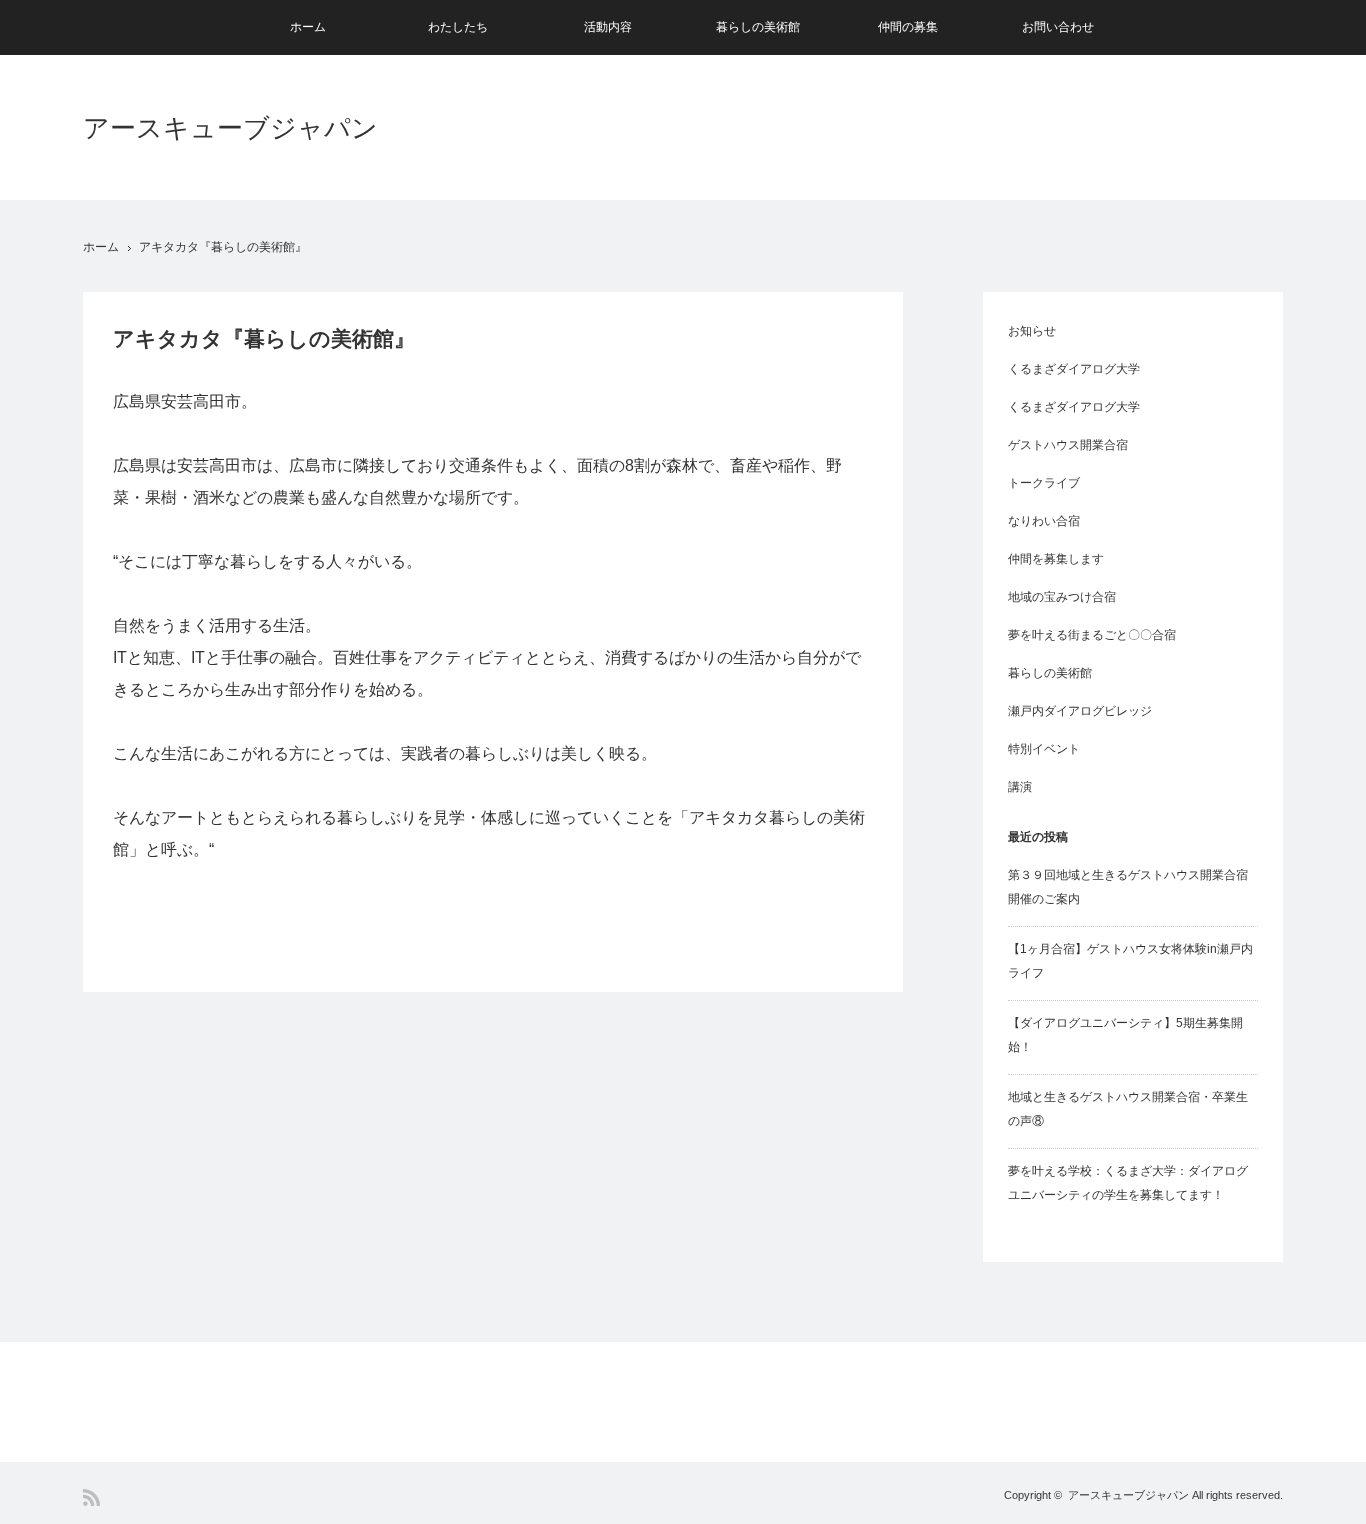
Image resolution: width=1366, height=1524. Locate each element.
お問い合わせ (1058, 27)
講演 (1020, 787)
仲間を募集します (1056, 559)
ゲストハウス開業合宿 (1068, 445)
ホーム (308, 27)
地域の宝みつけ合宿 (1062, 597)
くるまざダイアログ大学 (1074, 369)
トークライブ (1044, 483)
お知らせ (1032, 331)
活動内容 (608, 27)
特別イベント (1044, 749)
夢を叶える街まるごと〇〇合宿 (1092, 635)
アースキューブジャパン (230, 128)
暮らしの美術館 (758, 27)
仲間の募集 (908, 27)
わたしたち (458, 27)
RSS (91, 1497)
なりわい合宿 (1044, 521)
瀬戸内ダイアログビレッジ (1080, 711)
